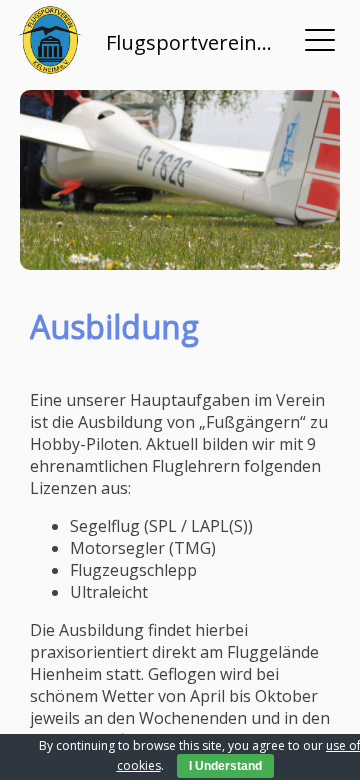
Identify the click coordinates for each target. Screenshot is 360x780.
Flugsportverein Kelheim (190, 42)
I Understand (225, 766)
